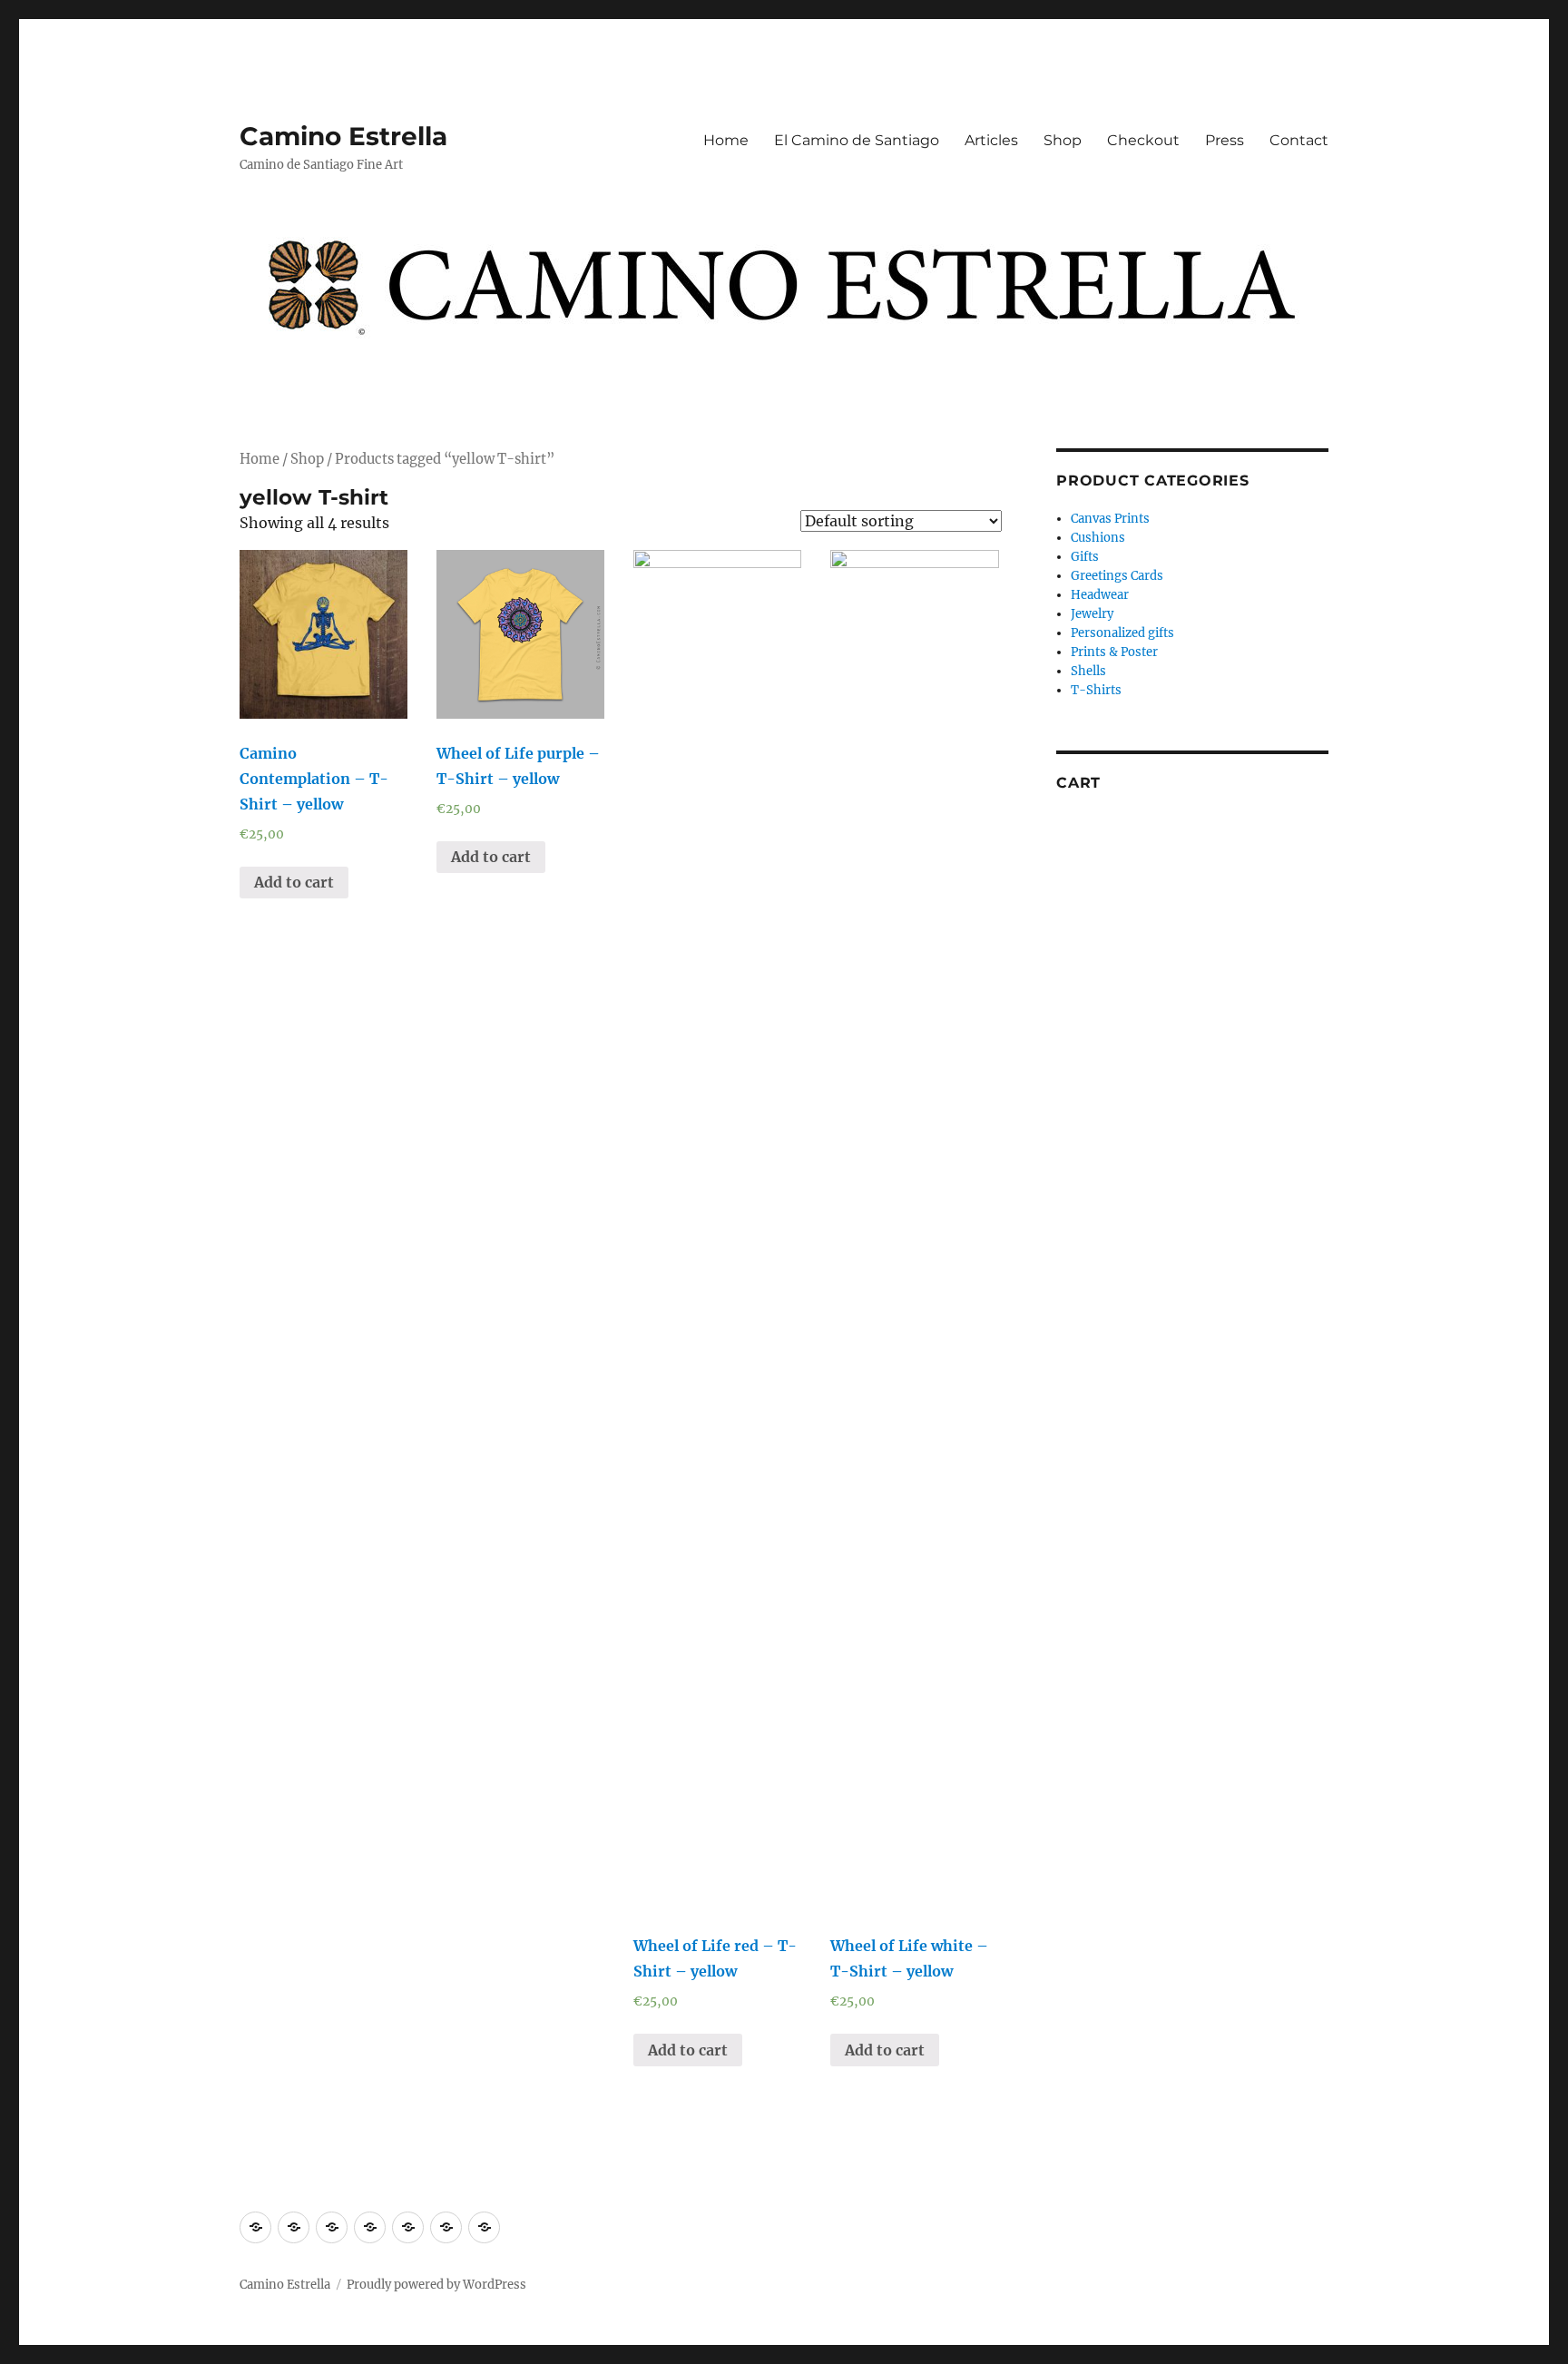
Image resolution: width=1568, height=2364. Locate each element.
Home (726, 140)
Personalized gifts (1122, 633)
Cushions (1098, 538)
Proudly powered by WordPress (436, 2285)
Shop (1063, 140)
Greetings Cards (1117, 576)
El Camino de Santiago (857, 140)
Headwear (1100, 595)
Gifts (1085, 557)
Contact (1299, 140)
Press (1225, 140)
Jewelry (1092, 614)
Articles (991, 140)
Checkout (1143, 140)
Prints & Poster (1114, 652)
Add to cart (294, 882)
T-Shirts (1096, 690)
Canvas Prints (1110, 519)
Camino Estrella (343, 136)
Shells (1088, 671)
